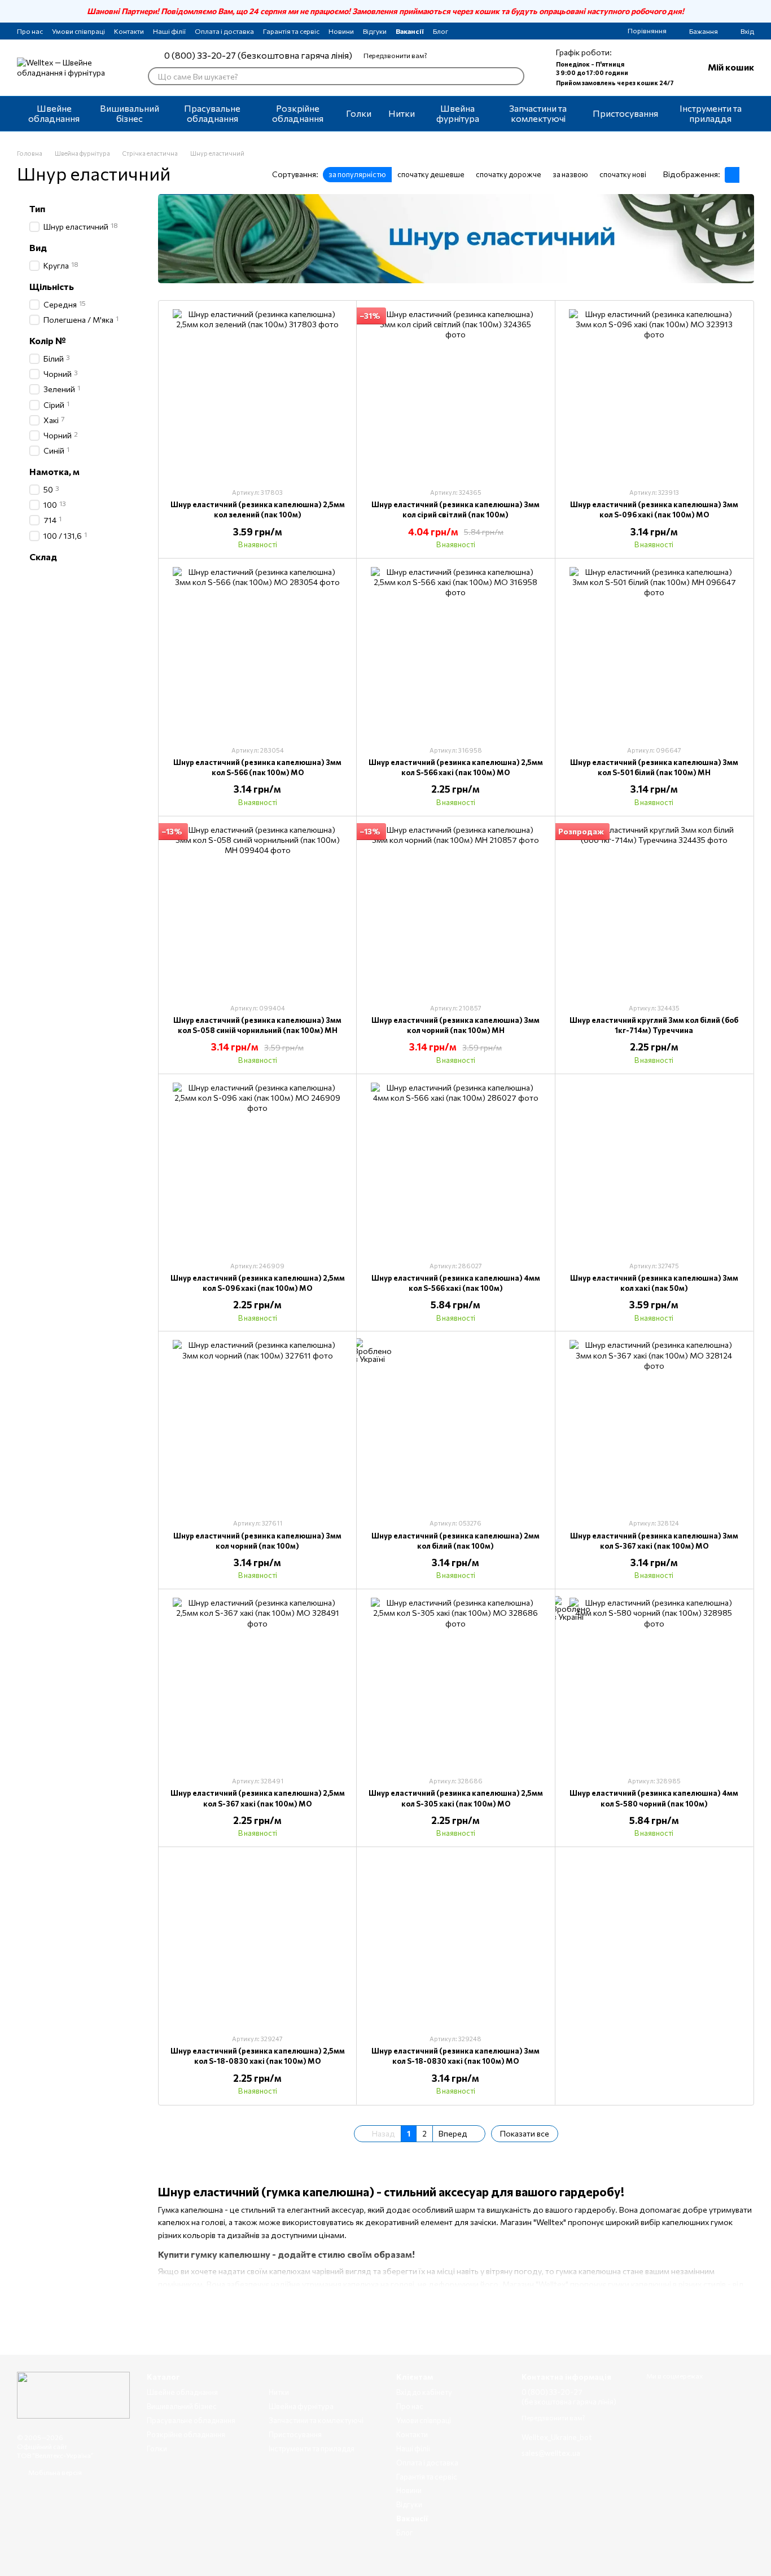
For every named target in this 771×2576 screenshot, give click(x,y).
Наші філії (169, 31)
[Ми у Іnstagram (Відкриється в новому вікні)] (475, 31)
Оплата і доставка (224, 31)
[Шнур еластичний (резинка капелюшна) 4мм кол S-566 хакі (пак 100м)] (455, 1167)
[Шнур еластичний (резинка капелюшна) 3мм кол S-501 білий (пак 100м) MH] (654, 652)
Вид (38, 248)
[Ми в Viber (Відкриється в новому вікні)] (502, 31)
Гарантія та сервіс (291, 31)
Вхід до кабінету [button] (424, 2392)
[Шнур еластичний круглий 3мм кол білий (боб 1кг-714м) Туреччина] (654, 909)
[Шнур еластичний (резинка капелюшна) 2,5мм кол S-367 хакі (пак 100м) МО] (257, 1682)
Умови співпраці (78, 31)
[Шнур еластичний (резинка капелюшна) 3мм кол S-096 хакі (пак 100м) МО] (654, 394)
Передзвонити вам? (395, 55)
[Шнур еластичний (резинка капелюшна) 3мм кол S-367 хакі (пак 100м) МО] (654, 1425)
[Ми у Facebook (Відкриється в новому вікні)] (462, 31)
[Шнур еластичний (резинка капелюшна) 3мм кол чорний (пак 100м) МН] (455, 909)
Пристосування (625, 113)
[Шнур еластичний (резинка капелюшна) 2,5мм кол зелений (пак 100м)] (257, 394)
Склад (43, 556)
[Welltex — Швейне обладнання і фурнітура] (73, 2394)
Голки (359, 113)
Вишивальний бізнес (130, 113)
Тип (37, 209)
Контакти (129, 31)
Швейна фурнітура (458, 113)
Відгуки (375, 31)
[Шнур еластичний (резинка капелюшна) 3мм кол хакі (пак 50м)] (654, 1167)
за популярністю (357, 174)
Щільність (52, 287)
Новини (341, 31)
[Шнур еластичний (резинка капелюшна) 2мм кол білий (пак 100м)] (455, 1425)
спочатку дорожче (509, 174)
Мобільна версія (54, 2472)
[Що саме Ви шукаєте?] (515, 76)
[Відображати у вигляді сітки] (732, 175)
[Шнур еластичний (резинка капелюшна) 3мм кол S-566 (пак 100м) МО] (257, 652)
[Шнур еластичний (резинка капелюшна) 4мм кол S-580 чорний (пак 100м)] (654, 1682)
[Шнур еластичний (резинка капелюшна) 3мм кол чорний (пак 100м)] (257, 1425)
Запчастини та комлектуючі (538, 113)
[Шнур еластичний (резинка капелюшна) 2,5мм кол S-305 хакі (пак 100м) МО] (455, 1682)
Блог (441, 31)
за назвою (570, 174)
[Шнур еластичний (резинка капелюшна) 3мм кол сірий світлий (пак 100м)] (455, 394)
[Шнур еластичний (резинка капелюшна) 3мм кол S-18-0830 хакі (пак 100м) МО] (455, 1940)
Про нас (30, 31)
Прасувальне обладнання (212, 113)
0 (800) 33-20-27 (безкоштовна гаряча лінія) (258, 55)
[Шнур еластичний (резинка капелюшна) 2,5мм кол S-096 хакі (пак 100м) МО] (257, 1167)
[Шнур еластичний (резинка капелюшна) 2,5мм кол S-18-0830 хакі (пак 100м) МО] (257, 1940)
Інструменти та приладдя (711, 113)
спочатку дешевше (431, 174)
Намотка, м (54, 472)
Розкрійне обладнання (298, 113)
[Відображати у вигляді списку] (747, 175)
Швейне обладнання (54, 113)
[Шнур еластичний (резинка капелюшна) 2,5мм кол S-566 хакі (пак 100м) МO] (455, 652)
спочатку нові (623, 174)
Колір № (48, 341)
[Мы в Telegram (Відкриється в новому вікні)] (489, 31)
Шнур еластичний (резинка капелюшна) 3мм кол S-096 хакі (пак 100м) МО (654, 509)
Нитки (402, 113)
